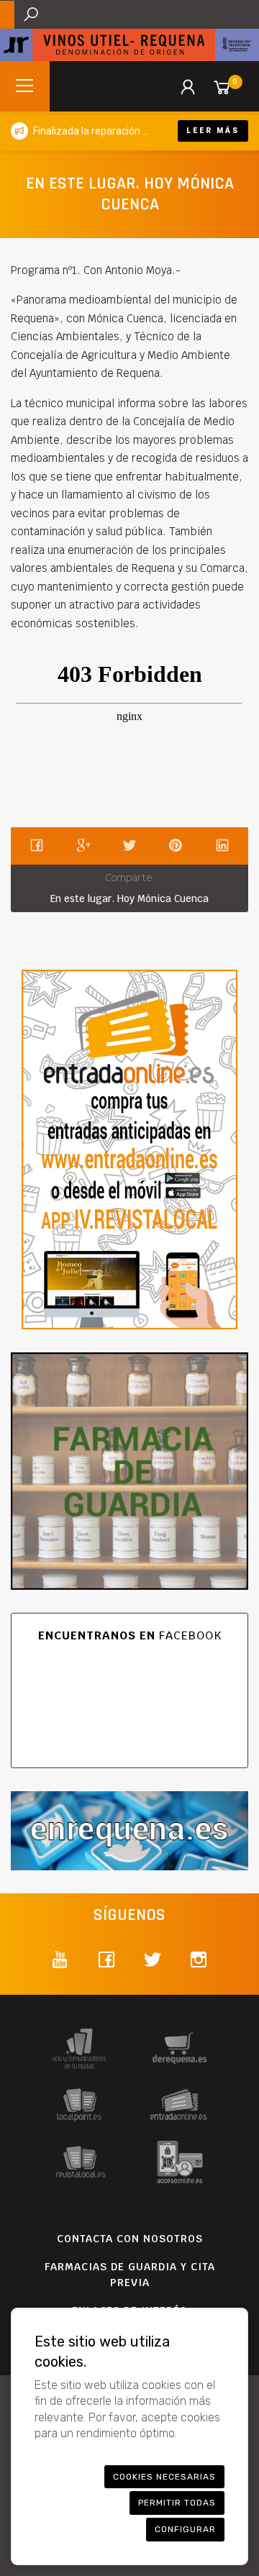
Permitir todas (177, 2503)
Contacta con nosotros (130, 2239)
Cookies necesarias (164, 2477)
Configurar (185, 2529)
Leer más (213, 131)
